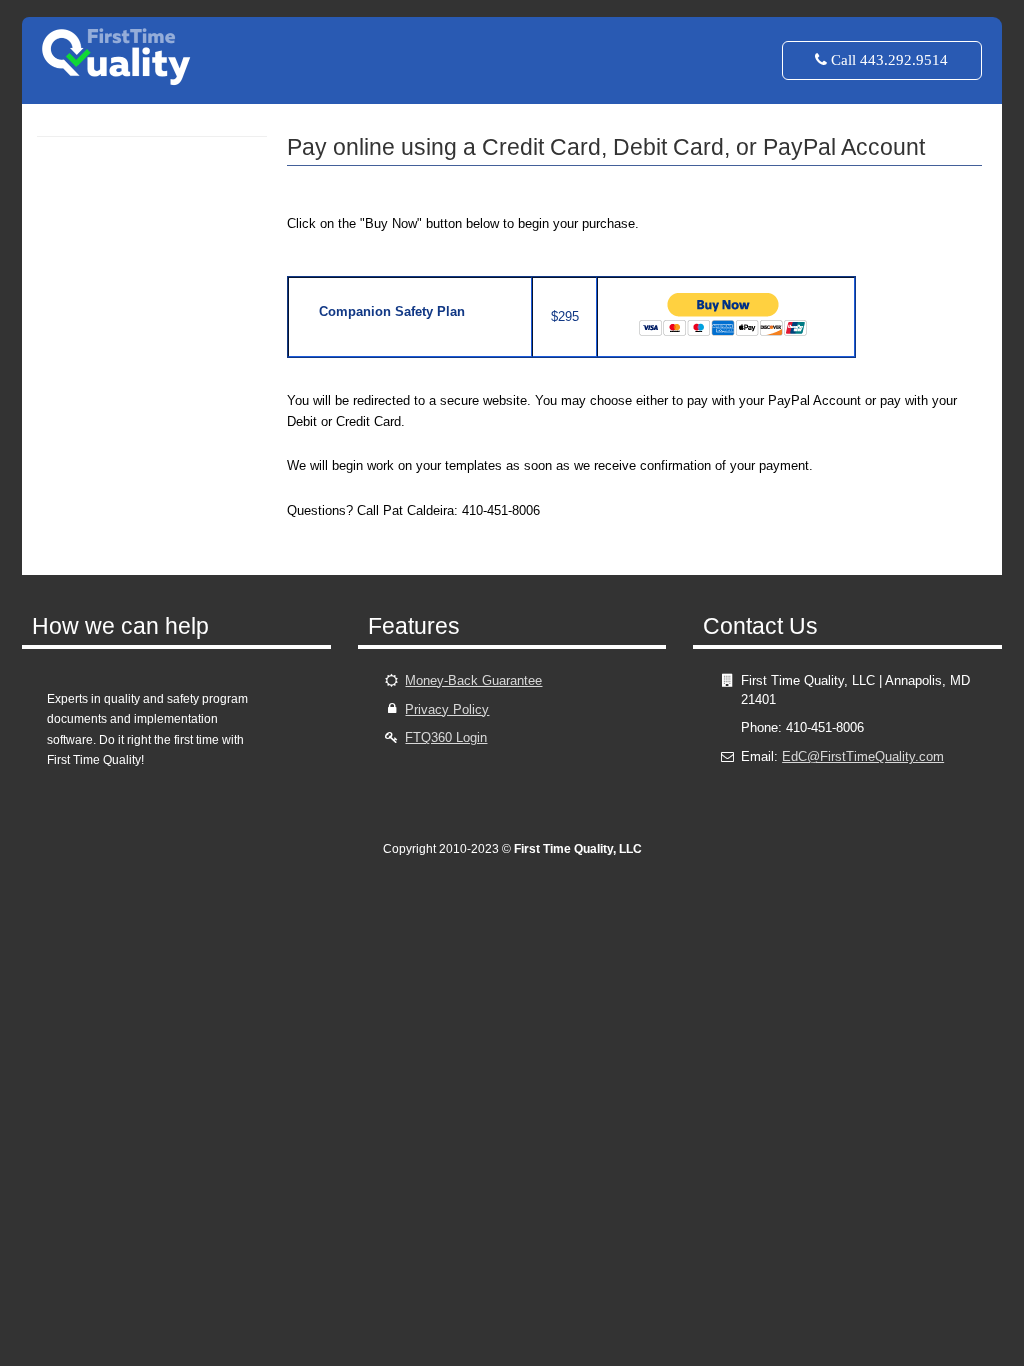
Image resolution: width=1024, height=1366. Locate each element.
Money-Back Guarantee (473, 680)
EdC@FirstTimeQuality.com (863, 756)
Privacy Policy (447, 709)
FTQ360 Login (446, 737)
